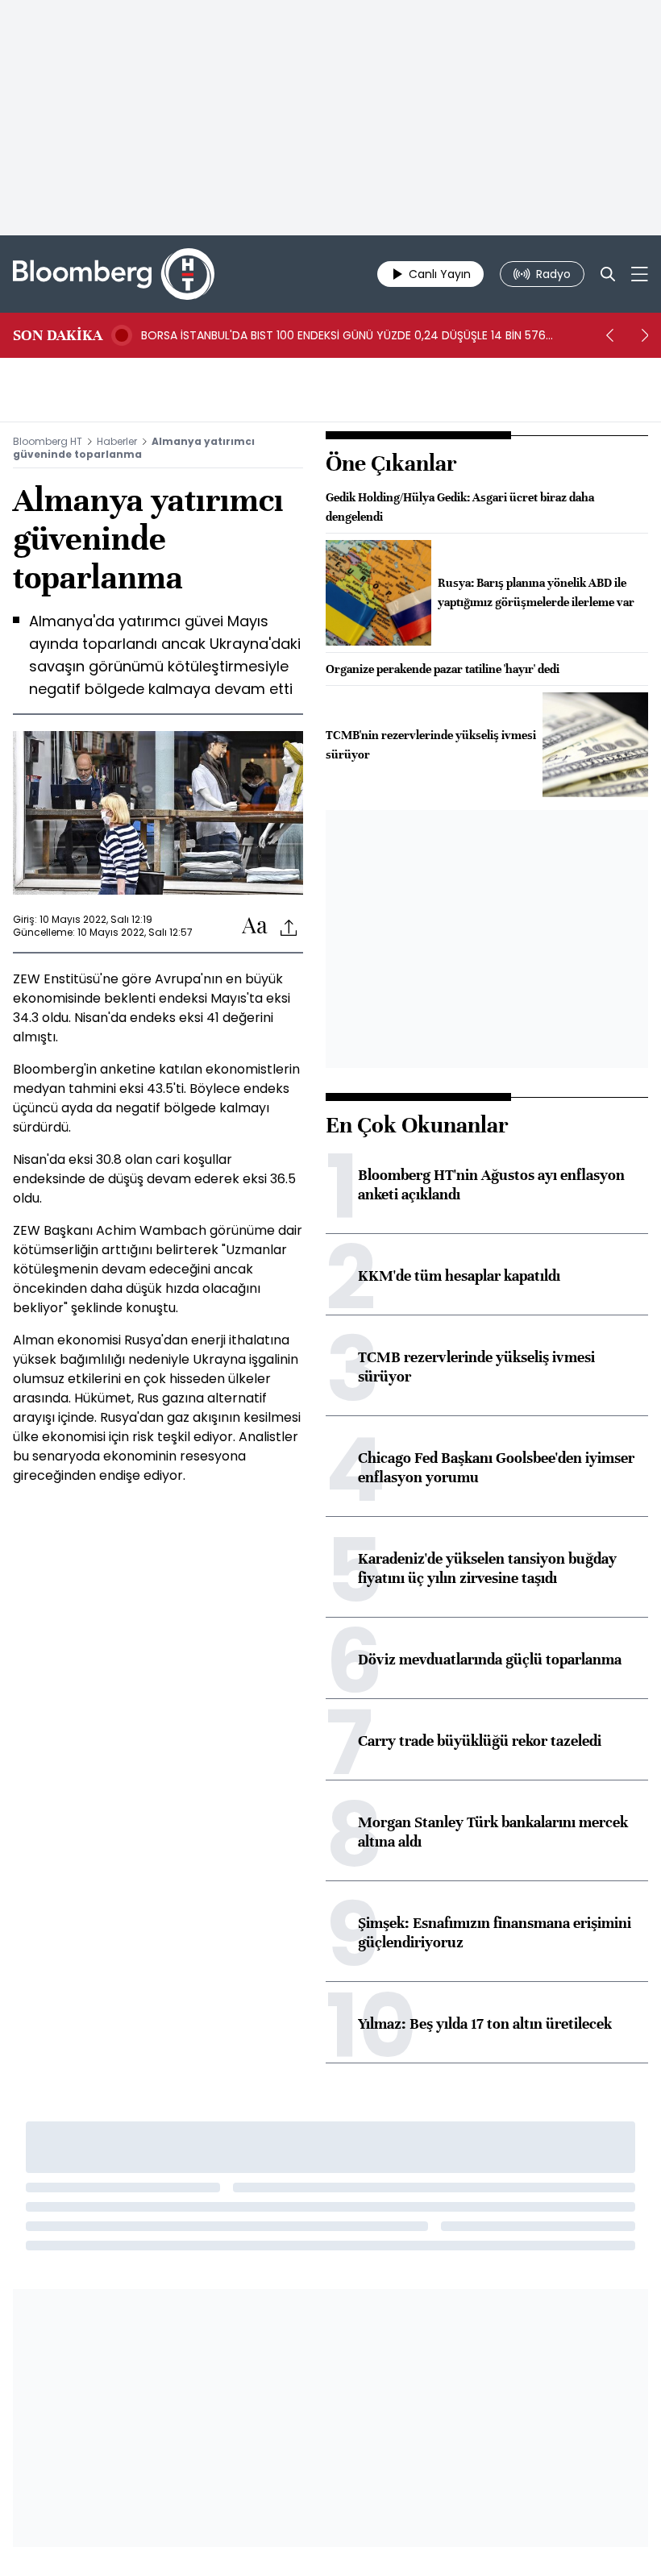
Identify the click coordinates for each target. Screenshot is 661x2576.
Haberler (117, 441)
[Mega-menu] (640, 274)
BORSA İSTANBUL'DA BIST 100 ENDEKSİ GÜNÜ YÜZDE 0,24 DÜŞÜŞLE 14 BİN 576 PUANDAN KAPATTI (343, 335)
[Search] (608, 274)
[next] (645, 335)
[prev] (609, 335)
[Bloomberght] (114, 274)
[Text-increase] (255, 927)
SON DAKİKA (58, 335)
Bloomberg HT (48, 441)
